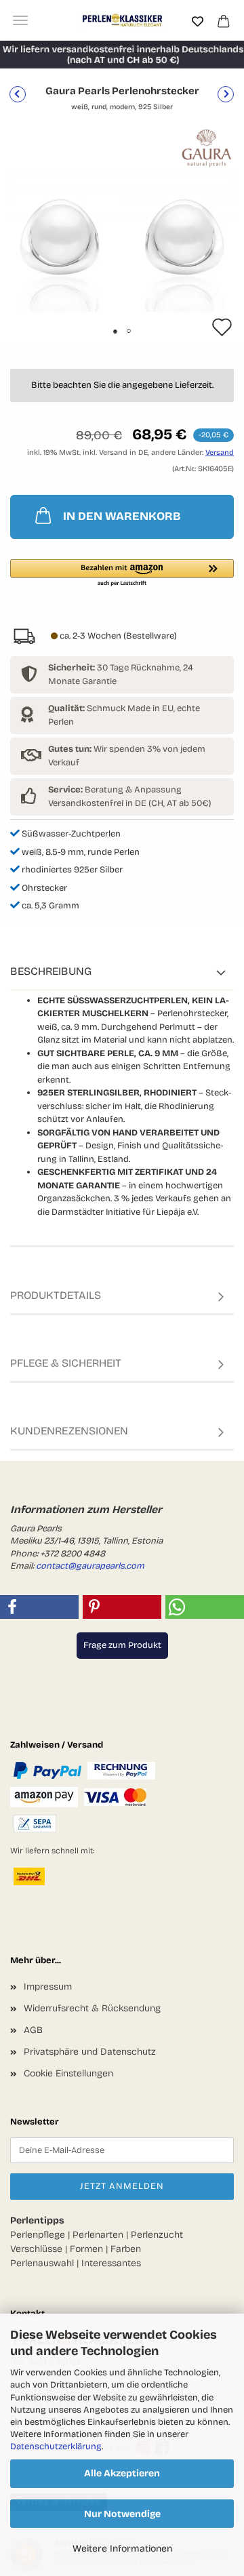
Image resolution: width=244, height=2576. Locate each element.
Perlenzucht (157, 2235)
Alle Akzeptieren (122, 2473)
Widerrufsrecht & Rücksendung (92, 2008)
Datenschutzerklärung (56, 2447)
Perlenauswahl (42, 2263)
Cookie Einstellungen (68, 2073)
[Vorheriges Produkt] (18, 94)
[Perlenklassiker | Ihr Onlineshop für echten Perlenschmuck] (122, 20)
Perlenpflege (38, 2235)
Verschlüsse (36, 2249)
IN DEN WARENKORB (122, 516)
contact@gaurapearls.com (90, 1566)
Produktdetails (56, 1295)
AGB (33, 2030)
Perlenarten (98, 2235)
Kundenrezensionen (69, 1431)
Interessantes (111, 2263)
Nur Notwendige (122, 2514)
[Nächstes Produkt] (226, 94)
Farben (126, 2249)
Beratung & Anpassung (115, 790)
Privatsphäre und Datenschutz (90, 2052)
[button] (122, 573)
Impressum (48, 1987)
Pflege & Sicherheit (66, 1363)
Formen (86, 2249)
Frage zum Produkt (122, 1645)
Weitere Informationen (122, 2549)
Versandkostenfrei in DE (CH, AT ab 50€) (130, 803)
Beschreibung (51, 971)
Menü (20, 20)
